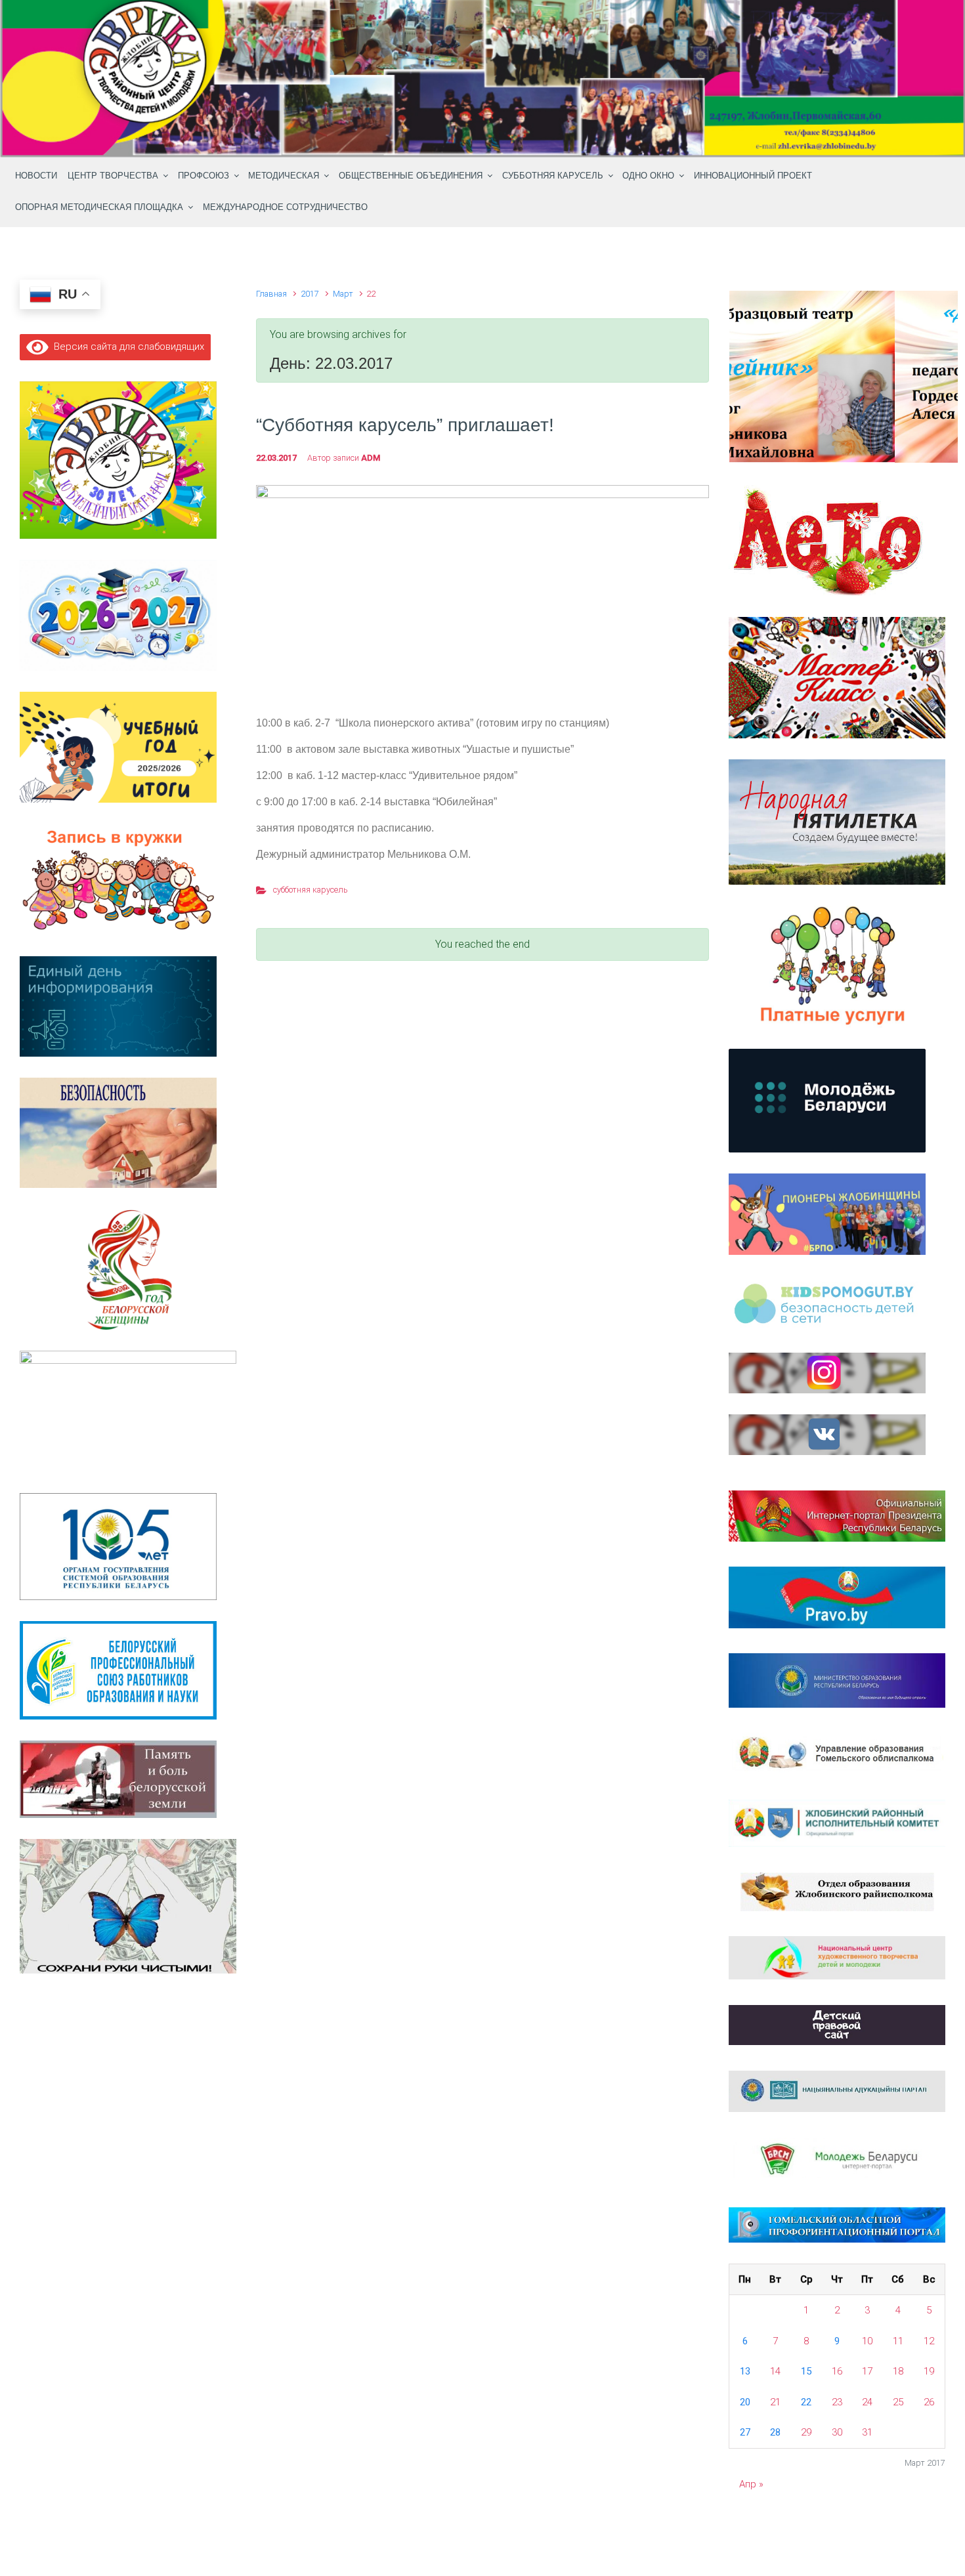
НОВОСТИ (36, 176)
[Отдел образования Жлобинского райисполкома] (837, 1891)
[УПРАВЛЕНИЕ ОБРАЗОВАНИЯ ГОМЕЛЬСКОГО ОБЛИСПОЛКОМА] (837, 1753)
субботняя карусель (311, 890)
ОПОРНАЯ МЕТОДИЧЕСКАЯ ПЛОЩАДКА (99, 207)
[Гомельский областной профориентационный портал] (837, 2224)
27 (745, 2432)
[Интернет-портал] (837, 2159)
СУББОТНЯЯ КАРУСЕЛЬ (553, 176)
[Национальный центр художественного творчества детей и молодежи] (837, 1957)
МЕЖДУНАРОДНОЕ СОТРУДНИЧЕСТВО (285, 207)
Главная (271, 294)
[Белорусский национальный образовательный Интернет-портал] (837, 2090)
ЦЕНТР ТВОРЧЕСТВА (113, 176)
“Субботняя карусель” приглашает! (405, 425)
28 (775, 2432)
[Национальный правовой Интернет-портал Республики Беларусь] (837, 1597)
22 (806, 2402)
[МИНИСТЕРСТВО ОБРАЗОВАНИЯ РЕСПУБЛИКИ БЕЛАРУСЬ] (837, 1679)
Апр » (751, 2484)
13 (745, 2371)
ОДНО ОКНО (648, 176)
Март (343, 294)
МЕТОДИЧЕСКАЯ (284, 176)
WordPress (559, 2538)
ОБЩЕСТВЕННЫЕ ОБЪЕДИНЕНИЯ (411, 176)
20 (745, 2402)
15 (806, 2371)
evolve (398, 2538)
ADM (371, 458)
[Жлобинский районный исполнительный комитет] (837, 1823)
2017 (310, 294)
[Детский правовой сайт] (837, 2024)
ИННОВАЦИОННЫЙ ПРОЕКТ (753, 176)
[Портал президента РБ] (837, 1515)
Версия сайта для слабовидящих (126, 347)
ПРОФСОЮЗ (204, 176)
